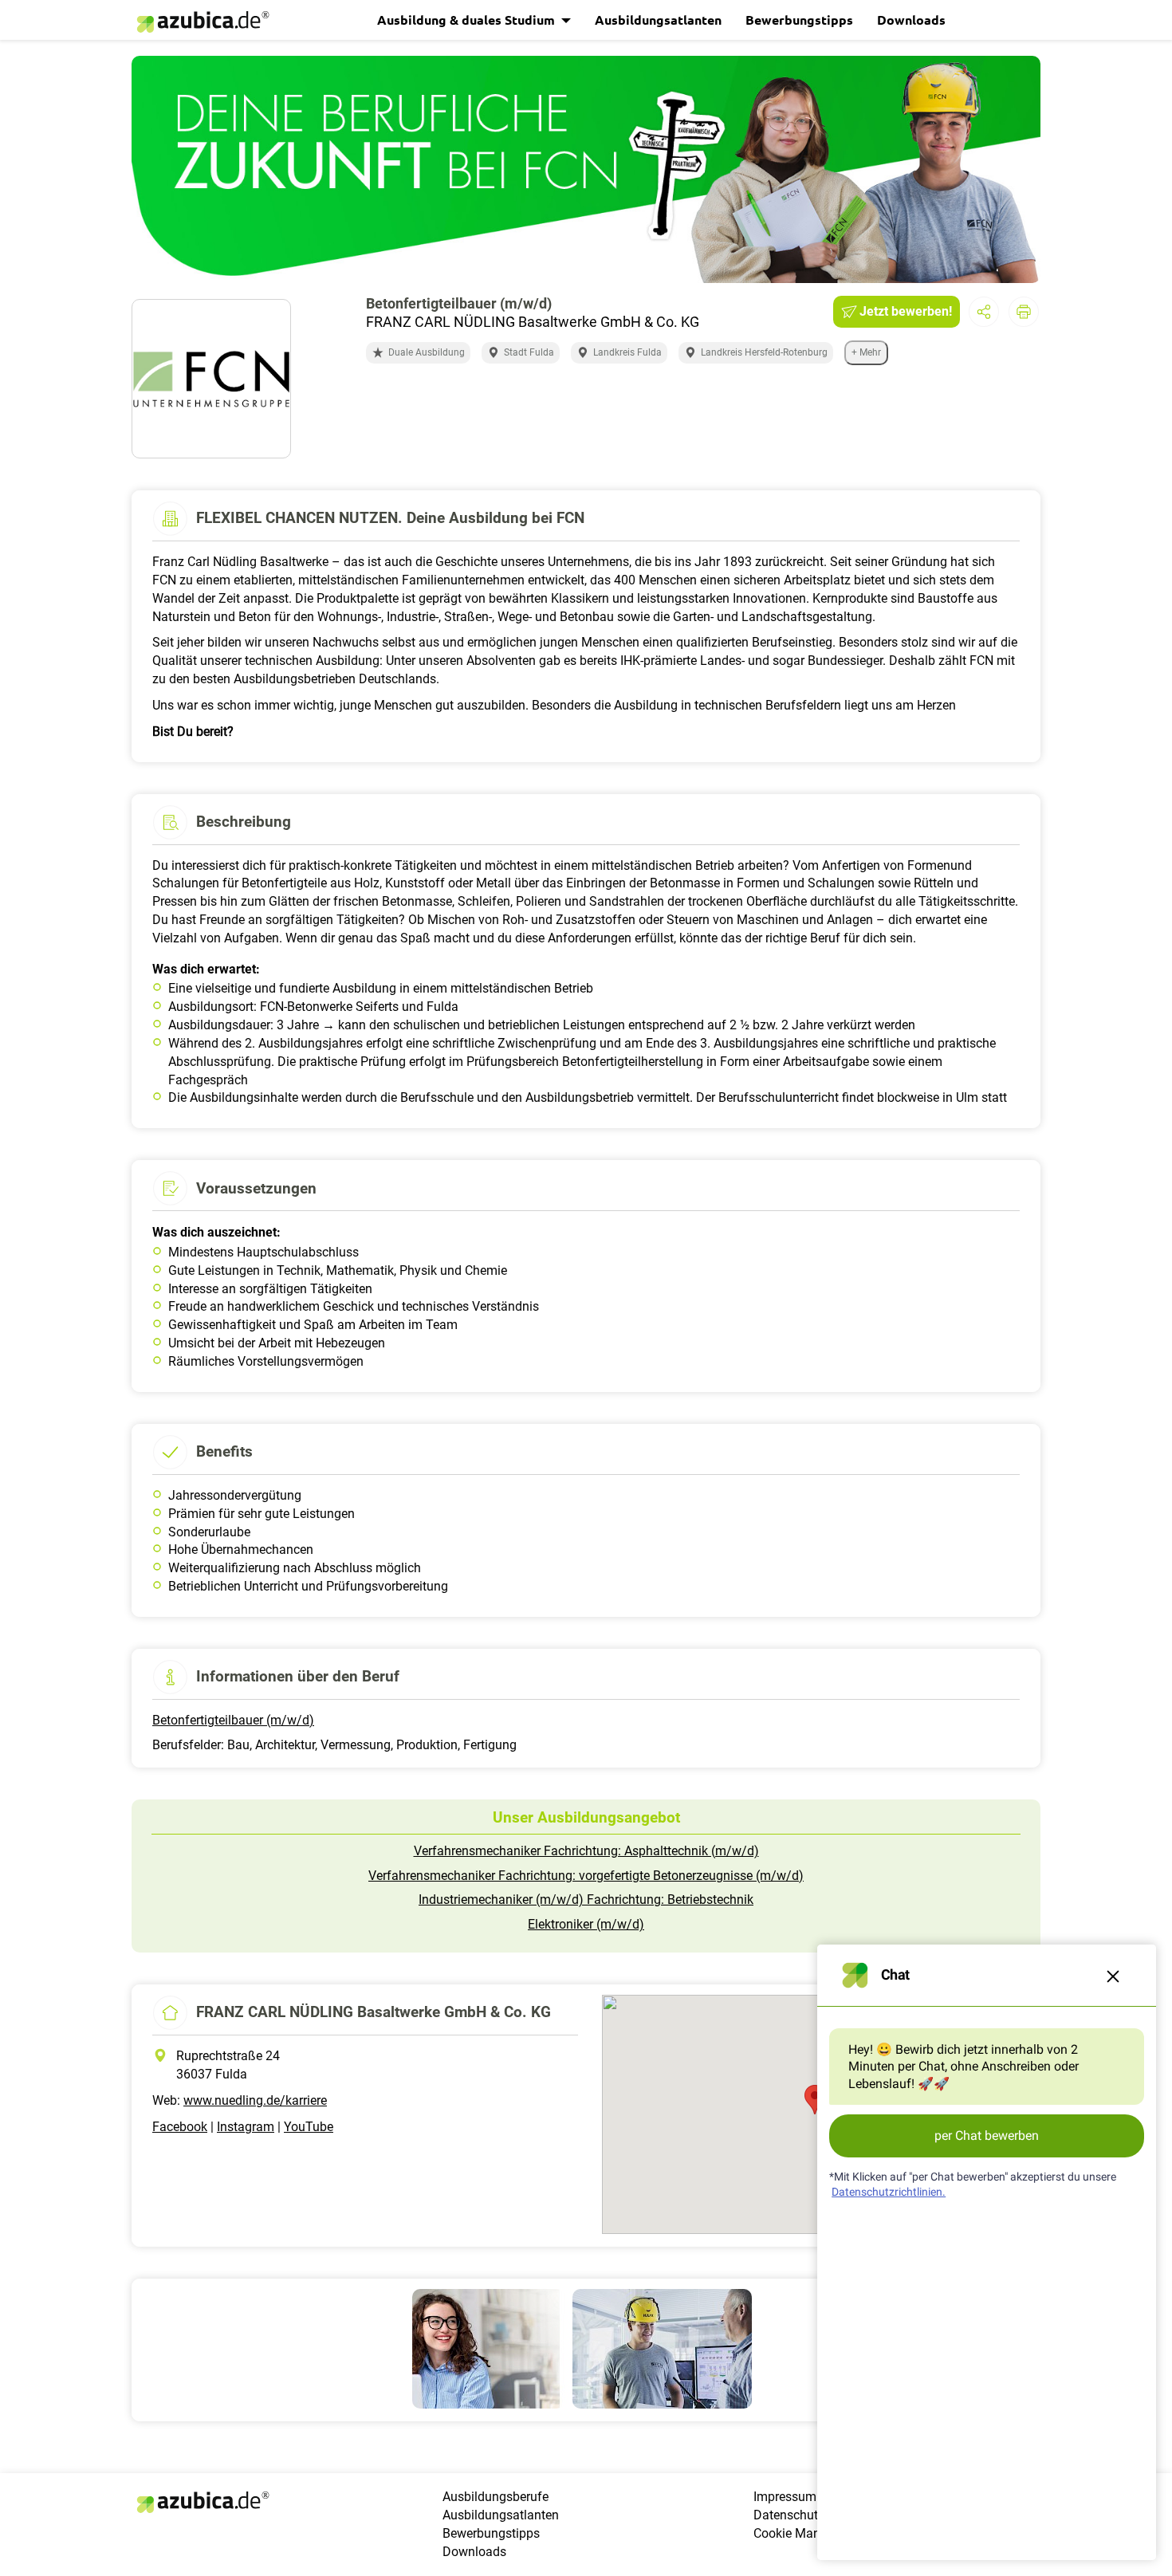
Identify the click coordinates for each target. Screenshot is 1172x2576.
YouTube (309, 2127)
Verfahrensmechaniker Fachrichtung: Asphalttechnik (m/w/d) (586, 1851)
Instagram (246, 2127)
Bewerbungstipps (799, 20)
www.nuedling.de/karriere (255, 2100)
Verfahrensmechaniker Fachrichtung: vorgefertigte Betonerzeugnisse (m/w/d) (586, 1876)
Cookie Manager (799, 2533)
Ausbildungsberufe (496, 2497)
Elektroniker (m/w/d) (586, 1924)
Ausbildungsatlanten (658, 20)
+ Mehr (866, 352)
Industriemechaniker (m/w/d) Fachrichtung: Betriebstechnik (586, 1900)
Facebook (180, 2127)
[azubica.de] (202, 22)
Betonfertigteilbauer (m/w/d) (233, 1720)
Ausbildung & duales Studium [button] (468, 20)
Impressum (785, 2497)
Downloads (911, 20)
